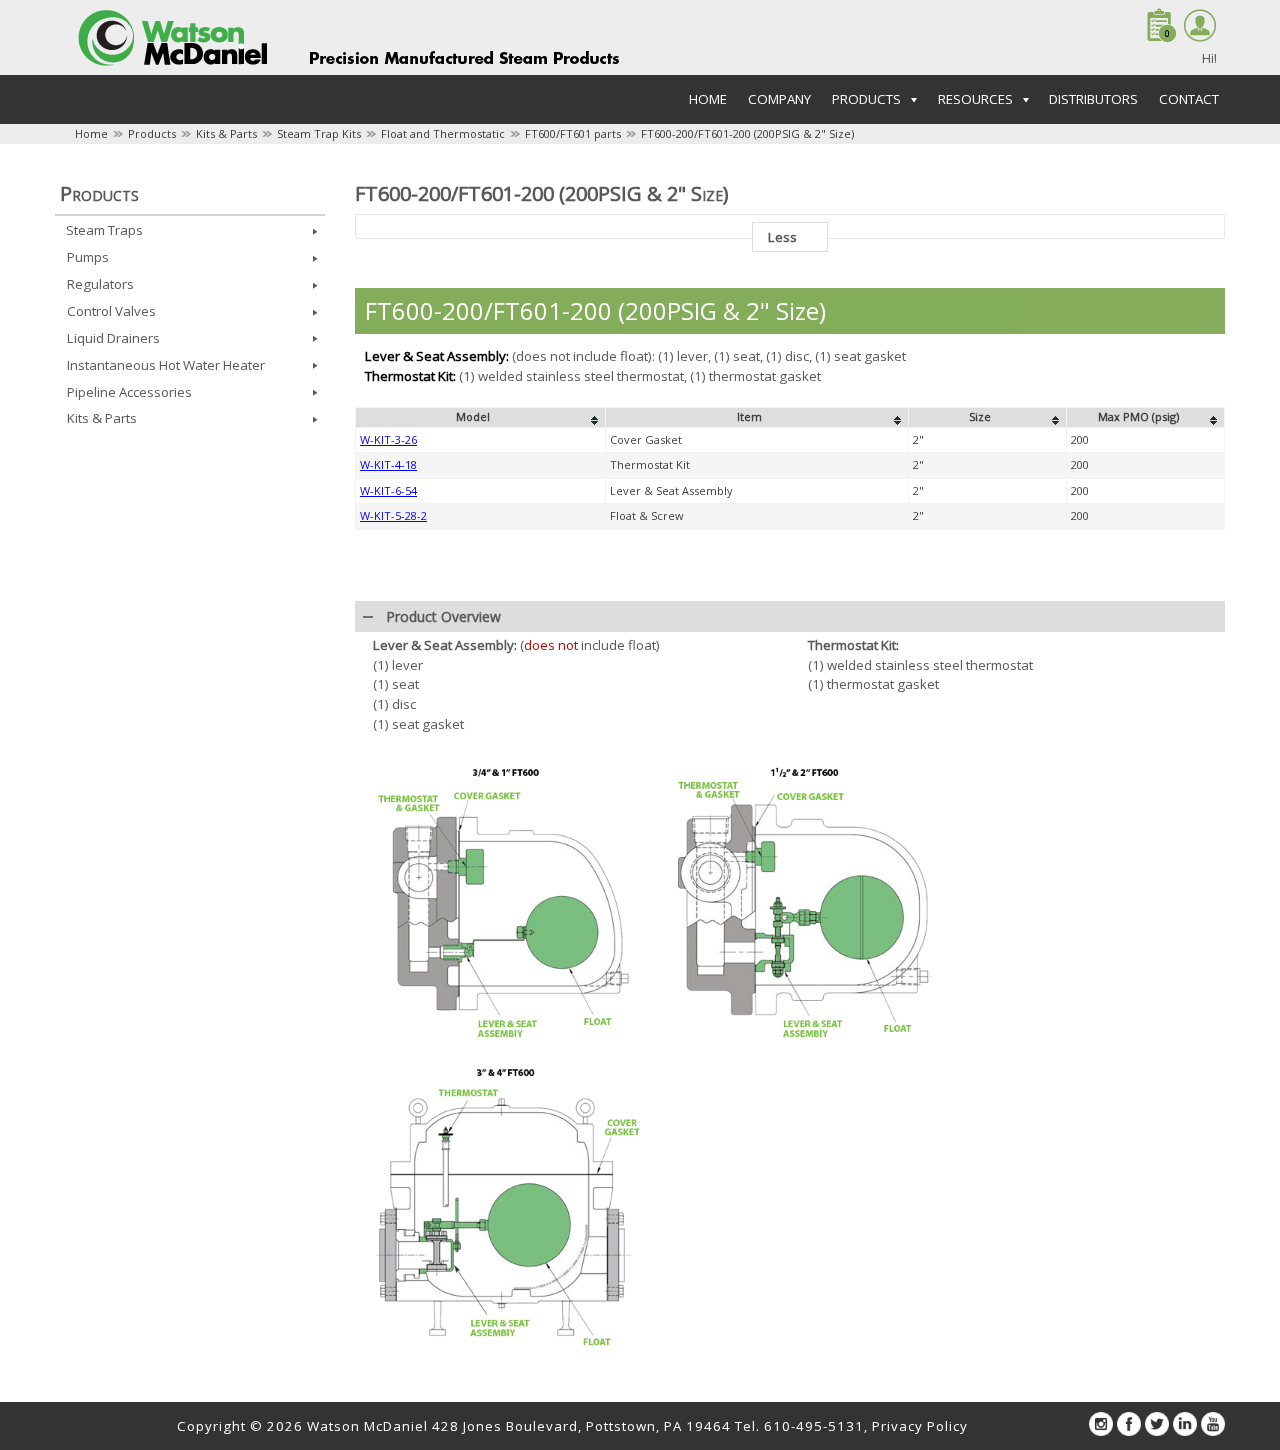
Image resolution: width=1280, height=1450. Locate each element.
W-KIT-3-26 (388, 439)
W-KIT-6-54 (388, 490)
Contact (1189, 99)
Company (779, 99)
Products (152, 133)
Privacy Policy (920, 1426)
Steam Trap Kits (319, 133)
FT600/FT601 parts (573, 133)
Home (708, 99)
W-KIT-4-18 (388, 464)
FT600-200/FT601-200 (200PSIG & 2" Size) (747, 133)
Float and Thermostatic (443, 133)
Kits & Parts (226, 133)
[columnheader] (481, 418)
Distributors (1093, 99)
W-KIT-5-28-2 (393, 515)
